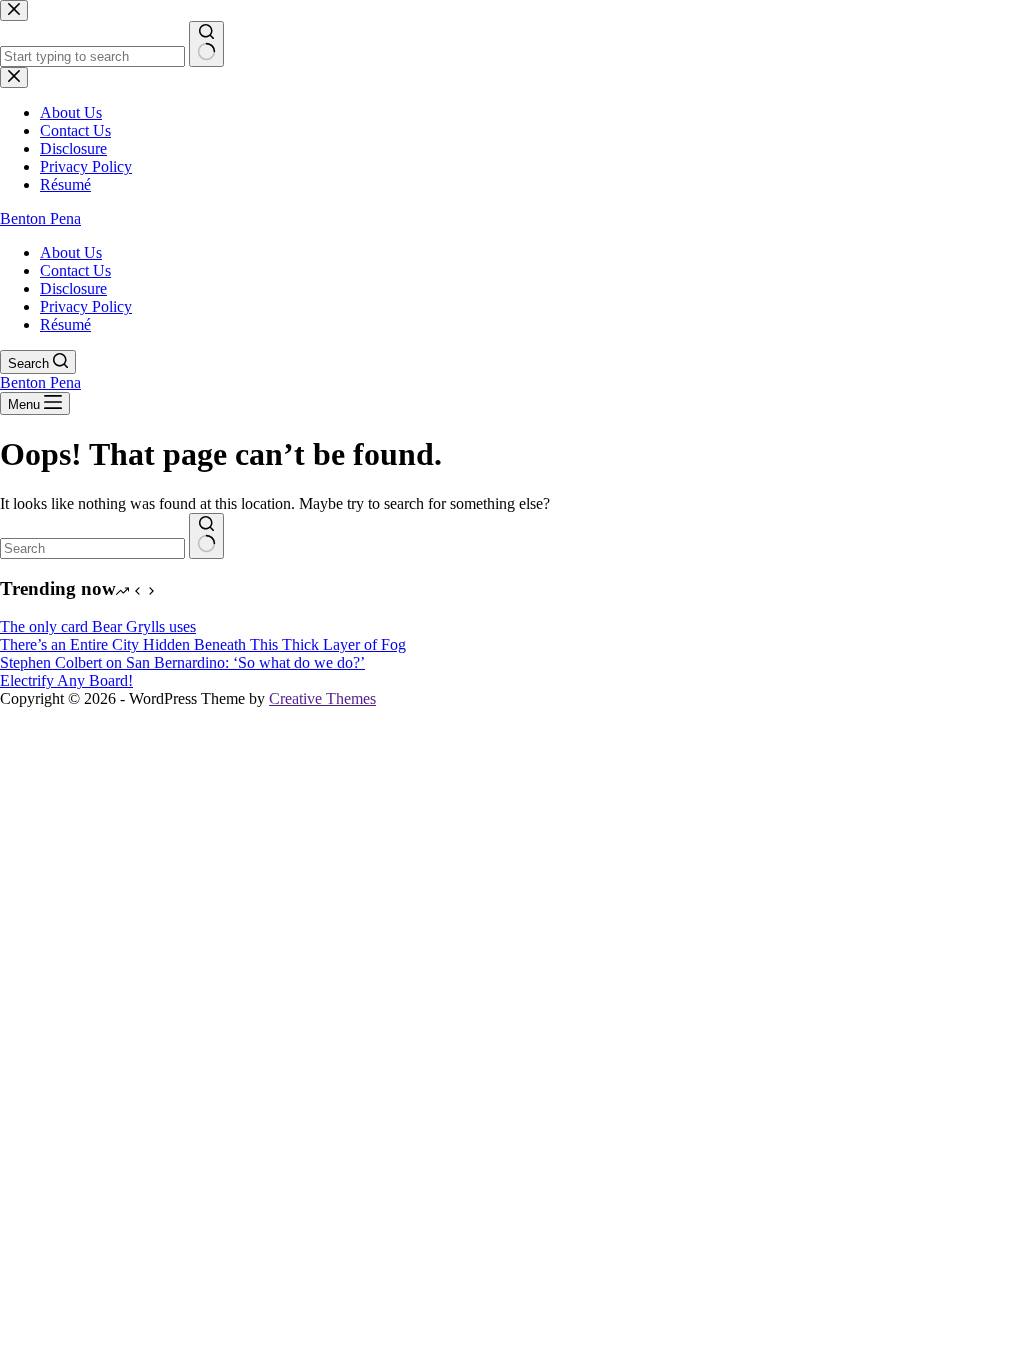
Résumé (65, 324)
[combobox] (92, 548)
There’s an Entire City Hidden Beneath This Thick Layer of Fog (203, 644)
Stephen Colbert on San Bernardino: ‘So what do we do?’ (182, 662)
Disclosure (73, 288)
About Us (71, 252)
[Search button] (206, 536)
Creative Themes (322, 698)
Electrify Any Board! (66, 680)
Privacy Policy (86, 306)
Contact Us (75, 270)
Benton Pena (40, 218)
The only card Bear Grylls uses (98, 626)
